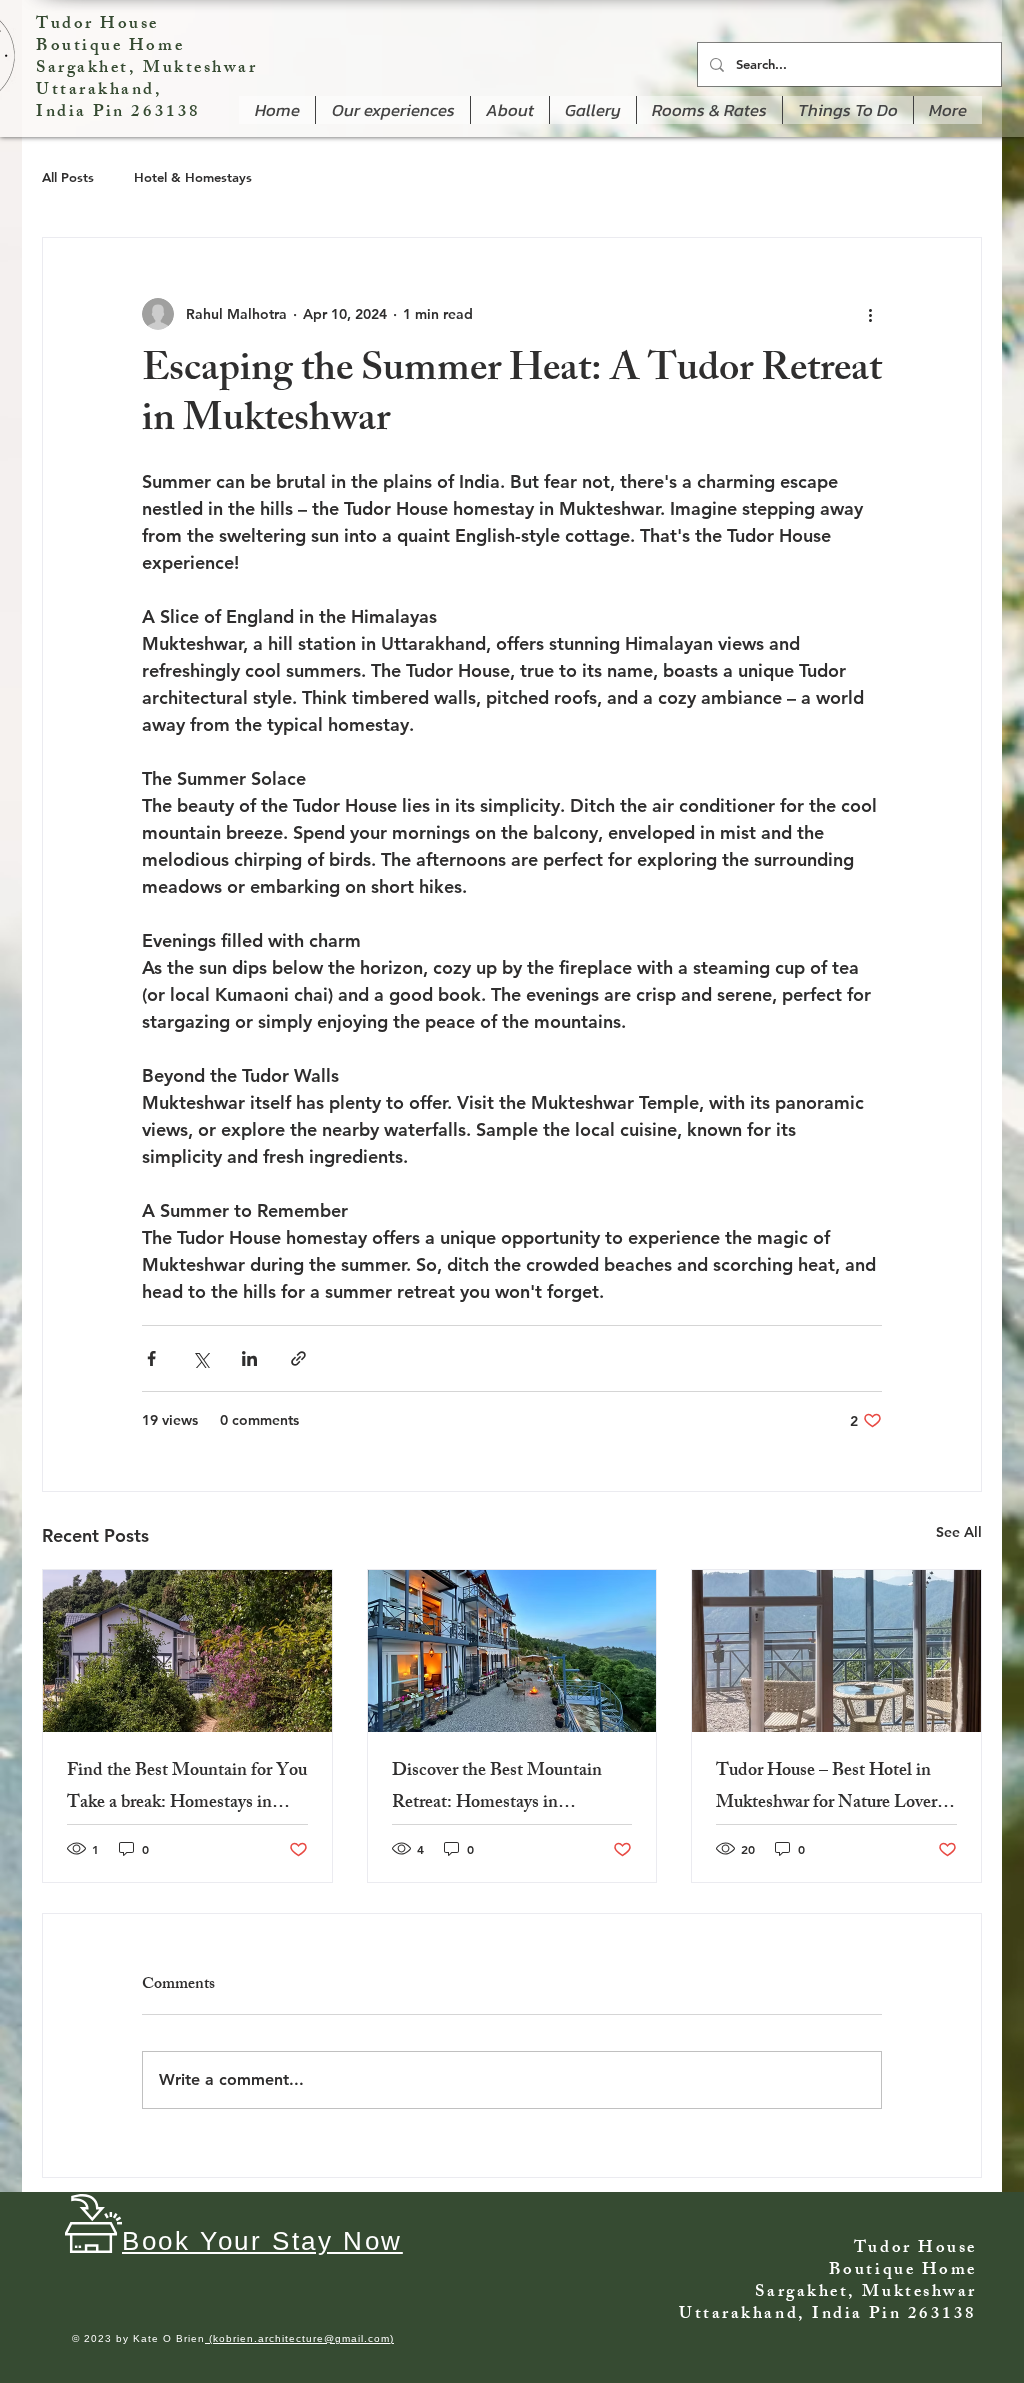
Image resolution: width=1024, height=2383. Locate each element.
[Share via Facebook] (151, 1358)
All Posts (68, 177)
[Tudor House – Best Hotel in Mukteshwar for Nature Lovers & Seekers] (836, 1651)
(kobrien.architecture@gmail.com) (299, 2338)
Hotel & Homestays (193, 177)
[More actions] (870, 314)
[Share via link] (298, 1358)
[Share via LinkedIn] (249, 1358)
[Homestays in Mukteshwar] (187, 1651)
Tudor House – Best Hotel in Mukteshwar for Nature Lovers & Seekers (830, 1788)
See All (959, 1532)
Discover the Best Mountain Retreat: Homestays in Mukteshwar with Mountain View (497, 1788)
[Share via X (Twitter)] (200, 1358)
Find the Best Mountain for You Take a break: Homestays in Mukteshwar (187, 1788)
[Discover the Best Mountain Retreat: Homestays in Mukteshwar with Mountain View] (512, 1651)
